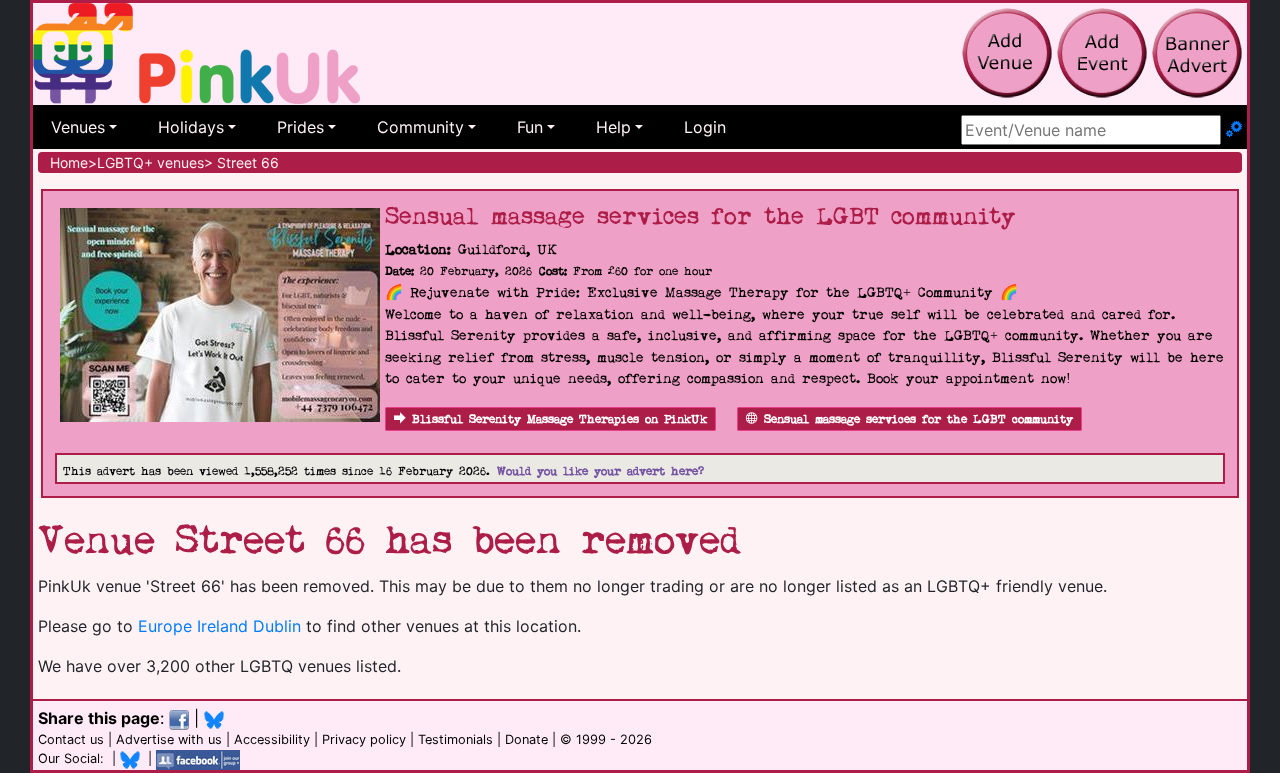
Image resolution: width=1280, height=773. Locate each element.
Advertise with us (169, 739)
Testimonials (455, 739)
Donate (526, 739)
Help (613, 127)
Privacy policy (364, 739)
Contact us (71, 739)
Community (420, 127)
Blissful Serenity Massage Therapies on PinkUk (559, 419)
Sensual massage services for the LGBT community (918, 419)
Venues (78, 127)
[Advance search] (1234, 130)
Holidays (191, 127)
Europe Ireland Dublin (219, 626)
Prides (300, 127)
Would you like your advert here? (600, 471)
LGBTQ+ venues (150, 162)
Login (705, 127)
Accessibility (272, 739)
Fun (530, 127)
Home (69, 162)
